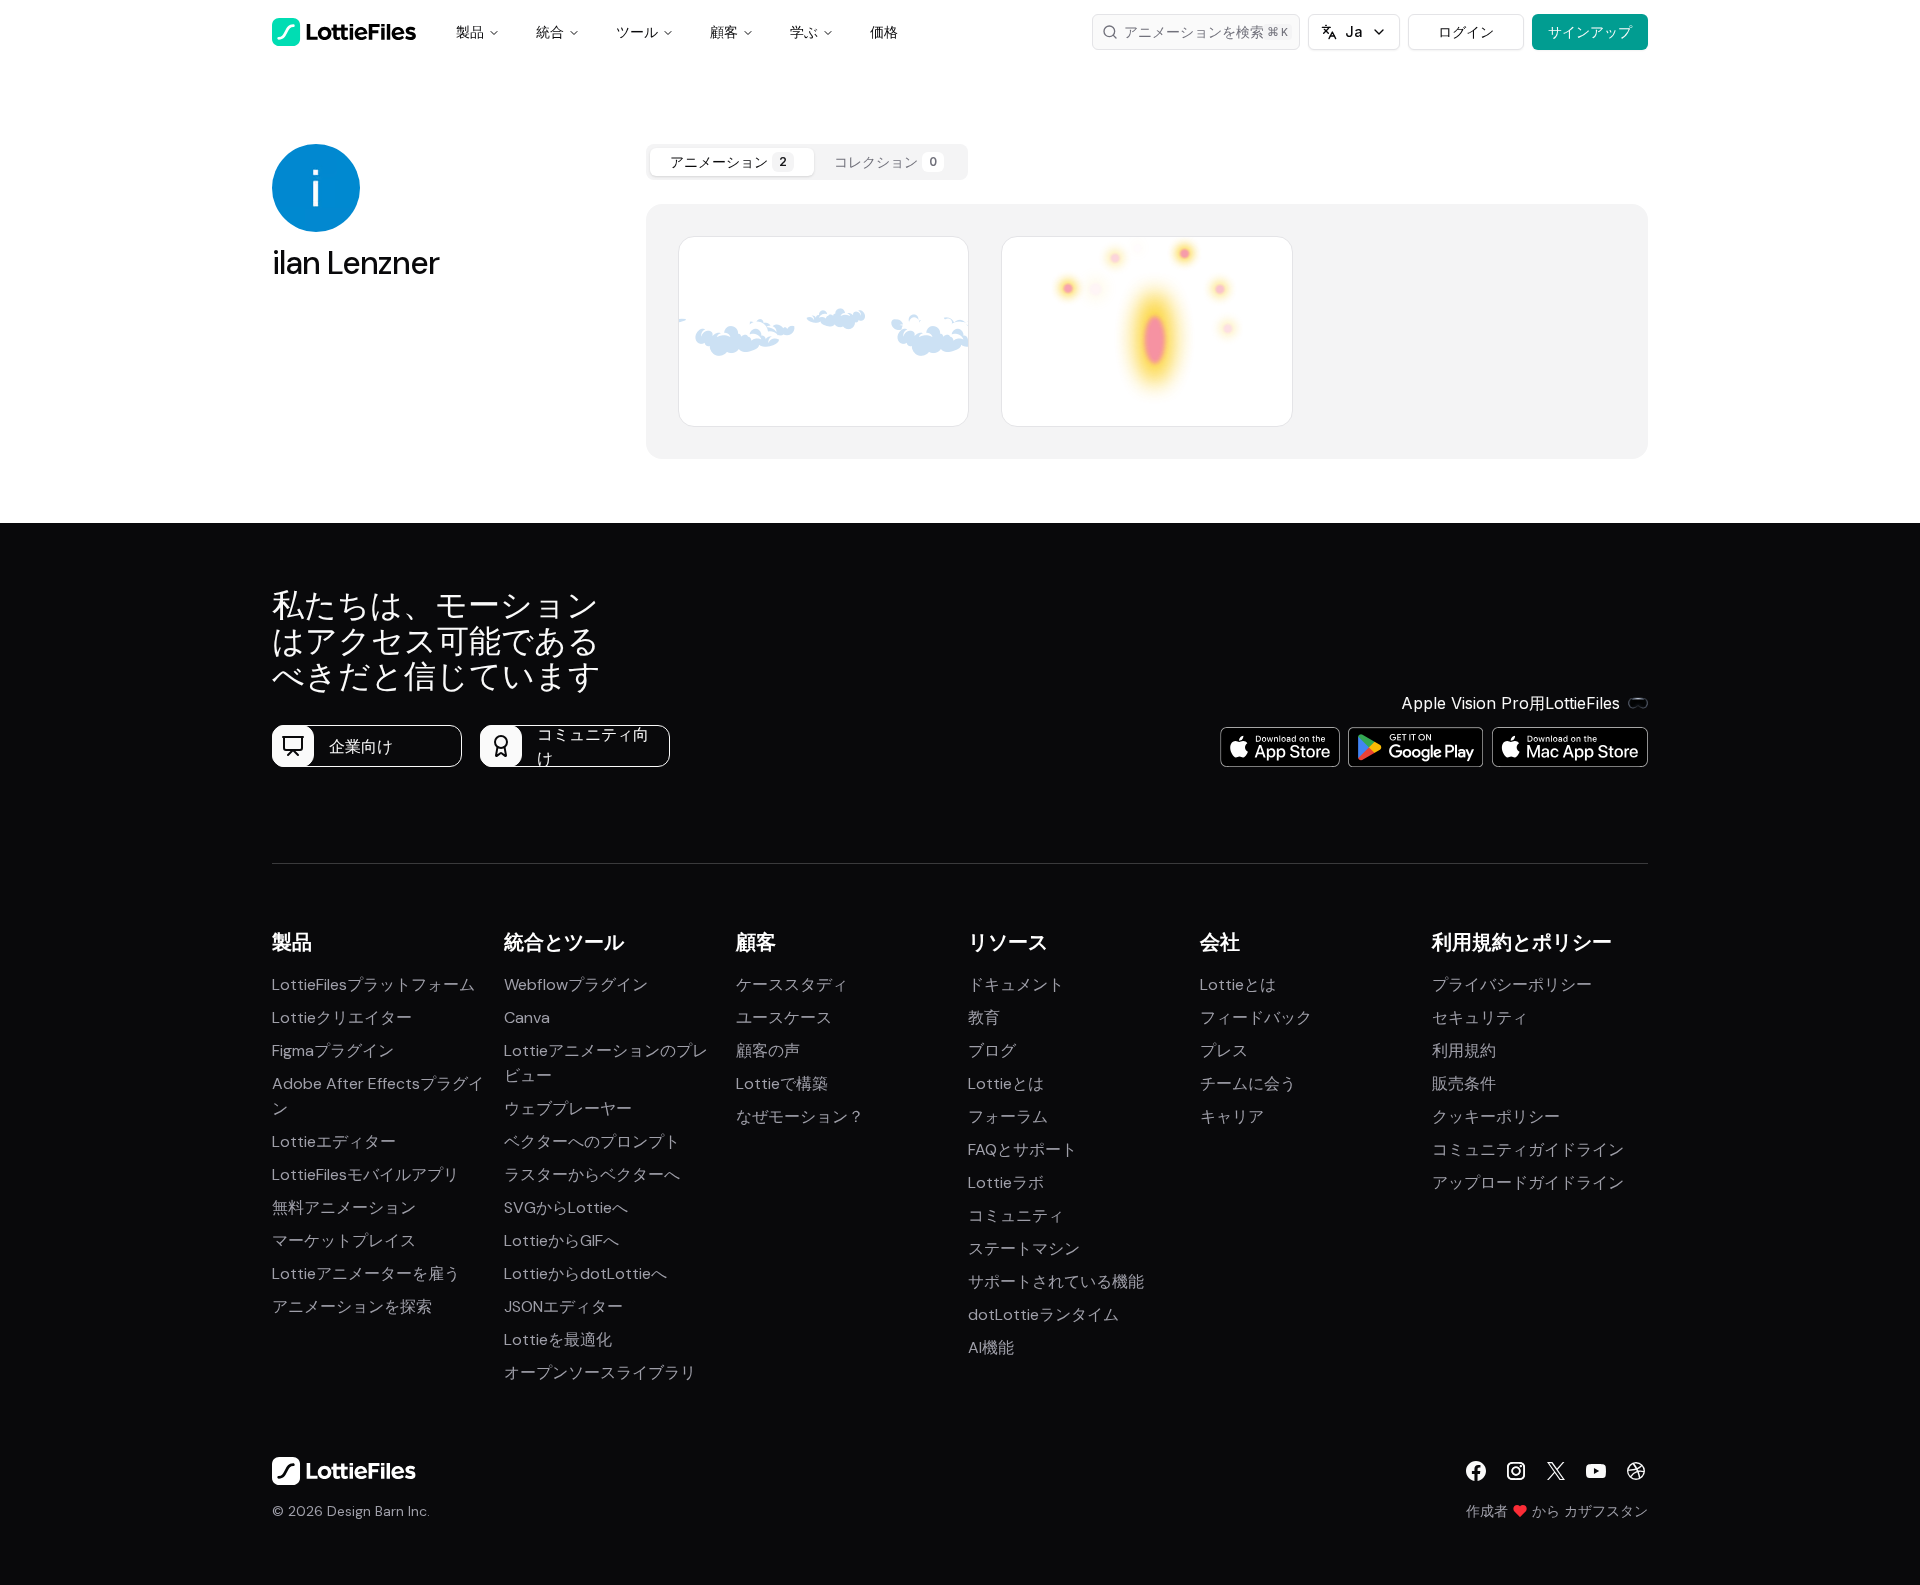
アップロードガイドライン (1528, 1182)
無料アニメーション (344, 1207)
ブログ (992, 1050)
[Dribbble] (1636, 1471)
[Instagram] (1516, 1471)
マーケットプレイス (344, 1240)
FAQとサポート (1022, 1149)
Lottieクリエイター (342, 1017)
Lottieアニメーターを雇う (366, 1273)
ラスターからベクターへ (592, 1174)
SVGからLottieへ (566, 1207)
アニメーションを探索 (352, 1306)
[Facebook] (1476, 1471)
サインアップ (1590, 31)
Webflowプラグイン (576, 984)
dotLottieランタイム (1043, 1314)
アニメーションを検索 (1194, 31)
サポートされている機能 (1056, 1281)
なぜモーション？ (800, 1116)
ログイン (1466, 31)
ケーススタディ (792, 984)
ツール (637, 31)
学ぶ (804, 31)
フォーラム (1008, 1116)
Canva (527, 1017)
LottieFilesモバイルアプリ (365, 1174)
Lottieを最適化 (558, 1339)
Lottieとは (1006, 1083)
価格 (884, 31)
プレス (1224, 1050)
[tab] (732, 162)
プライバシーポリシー (1512, 984)
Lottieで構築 (782, 1083)
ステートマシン (1024, 1248)
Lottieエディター (334, 1141)
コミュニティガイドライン (1528, 1149)
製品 (470, 31)
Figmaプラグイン (333, 1050)
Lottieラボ (1006, 1182)
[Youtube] (1596, 1471)
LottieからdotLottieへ (585, 1273)
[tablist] (807, 162)
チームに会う (1248, 1083)
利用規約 (1464, 1050)
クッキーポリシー (1496, 1116)
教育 (984, 1017)
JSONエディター (563, 1306)
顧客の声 (768, 1050)
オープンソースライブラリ (600, 1372)
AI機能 (991, 1347)
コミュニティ (1016, 1215)
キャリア (1232, 1116)
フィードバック (1256, 1017)
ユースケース (784, 1017)
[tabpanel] (1147, 331)
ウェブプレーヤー (568, 1108)
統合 (550, 31)
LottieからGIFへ (561, 1240)
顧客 (724, 31)
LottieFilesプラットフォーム (373, 984)
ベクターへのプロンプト (592, 1141)
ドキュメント (1016, 984)
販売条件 (1464, 1083)
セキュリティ (1480, 1017)
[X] (1556, 1471)
